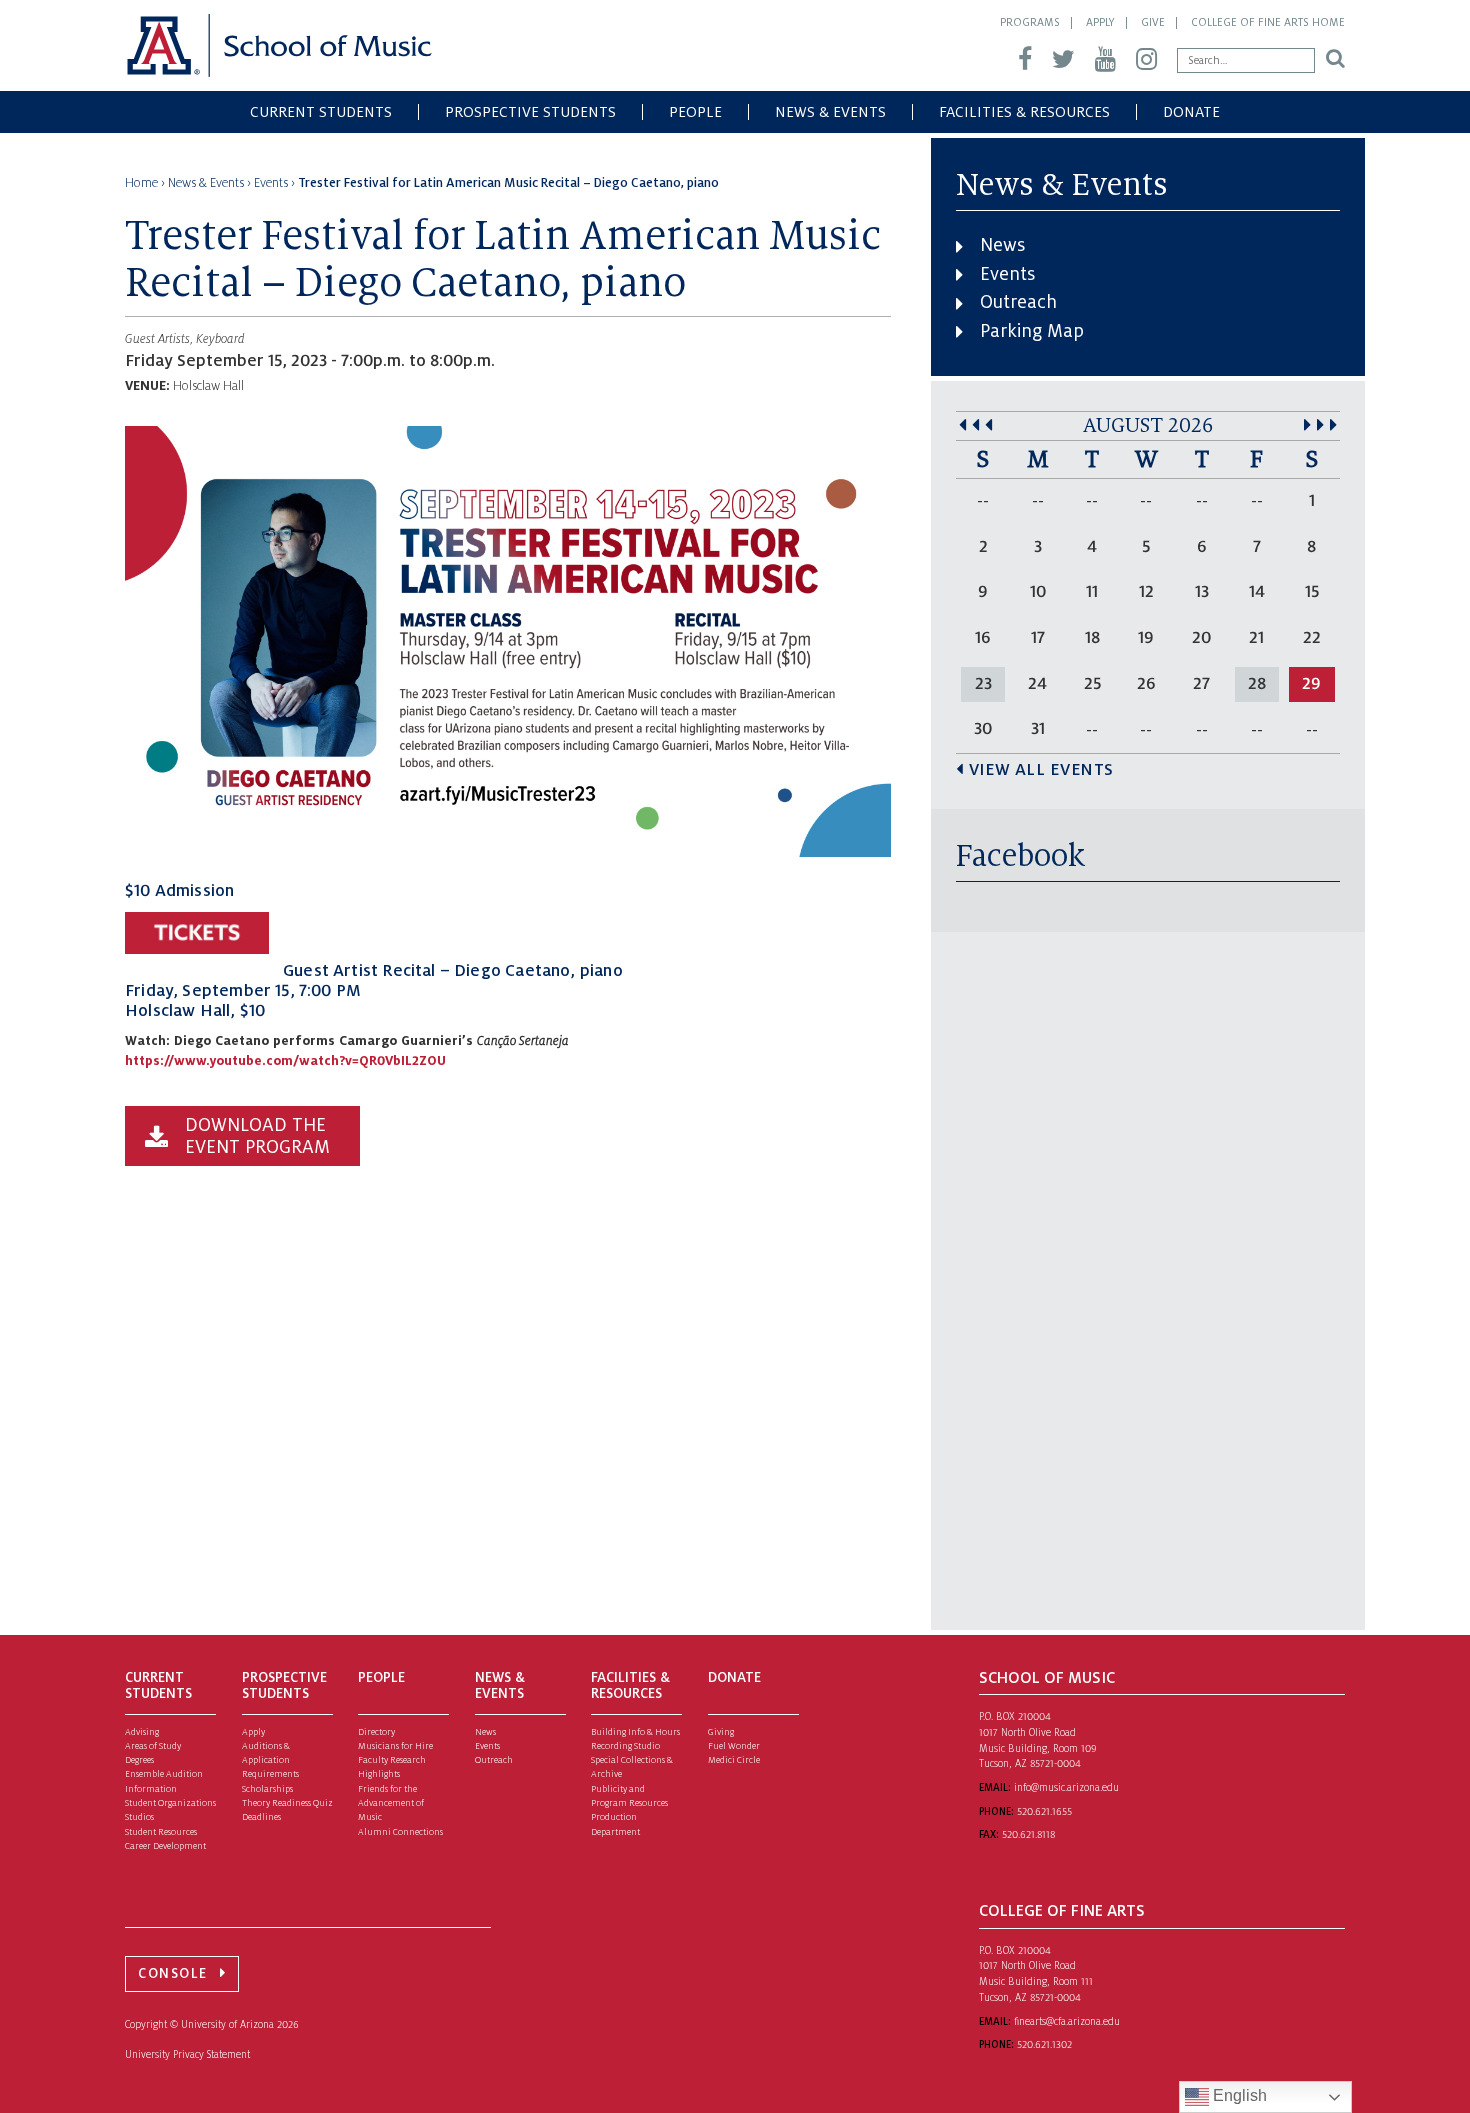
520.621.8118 (1028, 1834)
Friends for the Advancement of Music (391, 1803)
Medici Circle (734, 1760)
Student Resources (161, 1832)
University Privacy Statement (187, 2054)
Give (1153, 22)
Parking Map (1032, 331)
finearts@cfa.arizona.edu (1067, 2021)
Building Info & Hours (635, 1732)
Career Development (165, 1846)
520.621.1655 (1044, 1811)
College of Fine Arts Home (1268, 22)
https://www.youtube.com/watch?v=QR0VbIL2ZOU (285, 1061)
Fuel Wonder (734, 1746)
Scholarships (267, 1789)
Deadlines (261, 1817)
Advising (142, 1732)
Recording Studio (625, 1746)
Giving (721, 1732)
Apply (1100, 22)
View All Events (1041, 770)
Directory (376, 1732)
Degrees (139, 1760)
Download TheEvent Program (257, 1136)
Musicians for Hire (395, 1746)
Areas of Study (153, 1746)
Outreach (1018, 302)
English (1238, 2095)
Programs (1030, 22)
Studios (139, 1817)
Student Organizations (170, 1803)
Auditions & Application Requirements (270, 1760)
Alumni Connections (400, 1832)
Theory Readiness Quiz (287, 1803)
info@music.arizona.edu (1066, 1787)
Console (173, 1973)
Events (1007, 274)
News (1002, 245)
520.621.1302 (1044, 2044)
